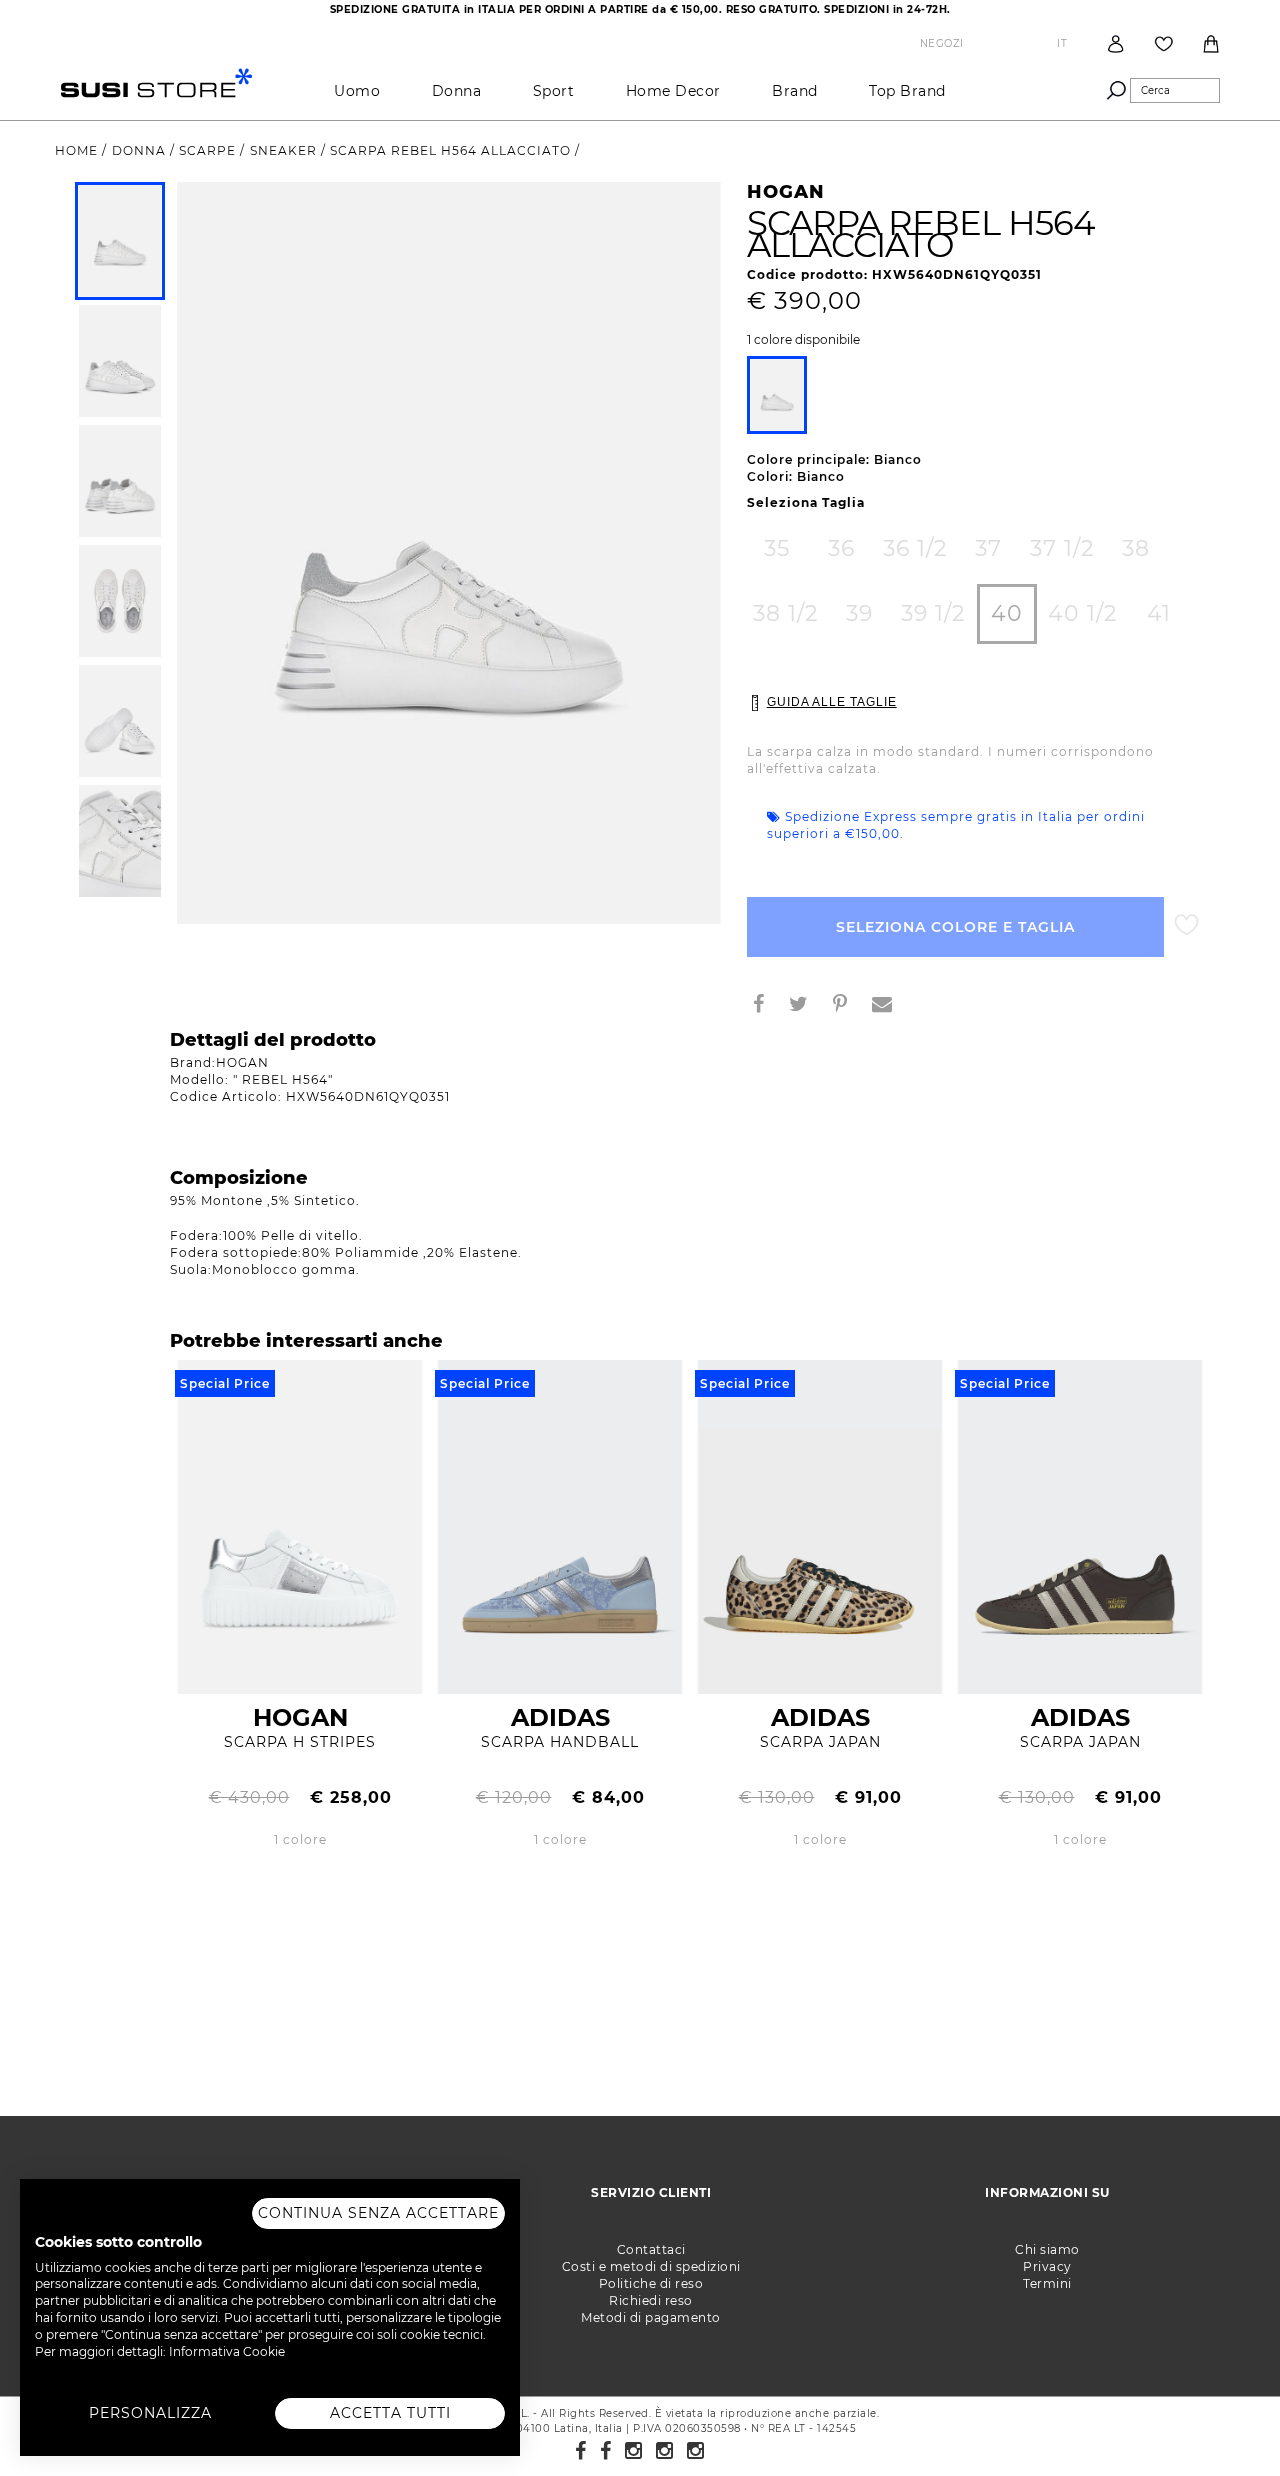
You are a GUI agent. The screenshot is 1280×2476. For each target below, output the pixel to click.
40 (1007, 613)
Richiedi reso (651, 2300)
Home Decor (673, 91)
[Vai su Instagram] (634, 2451)
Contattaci (651, 2249)
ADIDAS (560, 1717)
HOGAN (300, 1717)
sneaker (285, 150)
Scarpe (209, 150)
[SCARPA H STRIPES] (300, 1525)
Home (78, 150)
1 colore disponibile (803, 340)
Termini (1047, 2283)
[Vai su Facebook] (581, 2451)
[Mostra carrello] (1211, 44)
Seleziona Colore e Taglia (955, 927)
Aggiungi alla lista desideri (1186, 925)
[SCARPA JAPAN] (820, 1525)
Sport (554, 91)
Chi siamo (1047, 2249)
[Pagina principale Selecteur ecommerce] (156, 81)
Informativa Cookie (227, 2351)
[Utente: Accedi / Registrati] (1116, 43)
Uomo (357, 91)
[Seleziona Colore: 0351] (777, 395)
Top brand (907, 91)
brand (795, 91)
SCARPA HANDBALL (560, 1742)
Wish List (1164, 44)
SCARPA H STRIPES (300, 1742)
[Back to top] (1224, 2420)
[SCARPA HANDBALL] (560, 1525)
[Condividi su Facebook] (766, 1006)
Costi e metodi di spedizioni (651, 2266)
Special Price (225, 1383)
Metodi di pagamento (651, 2317)
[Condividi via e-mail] (890, 1006)
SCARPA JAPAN (820, 1742)
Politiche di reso (651, 2283)
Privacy (1047, 2266)
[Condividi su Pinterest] (848, 1006)
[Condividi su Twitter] (806, 1006)
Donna (457, 91)
